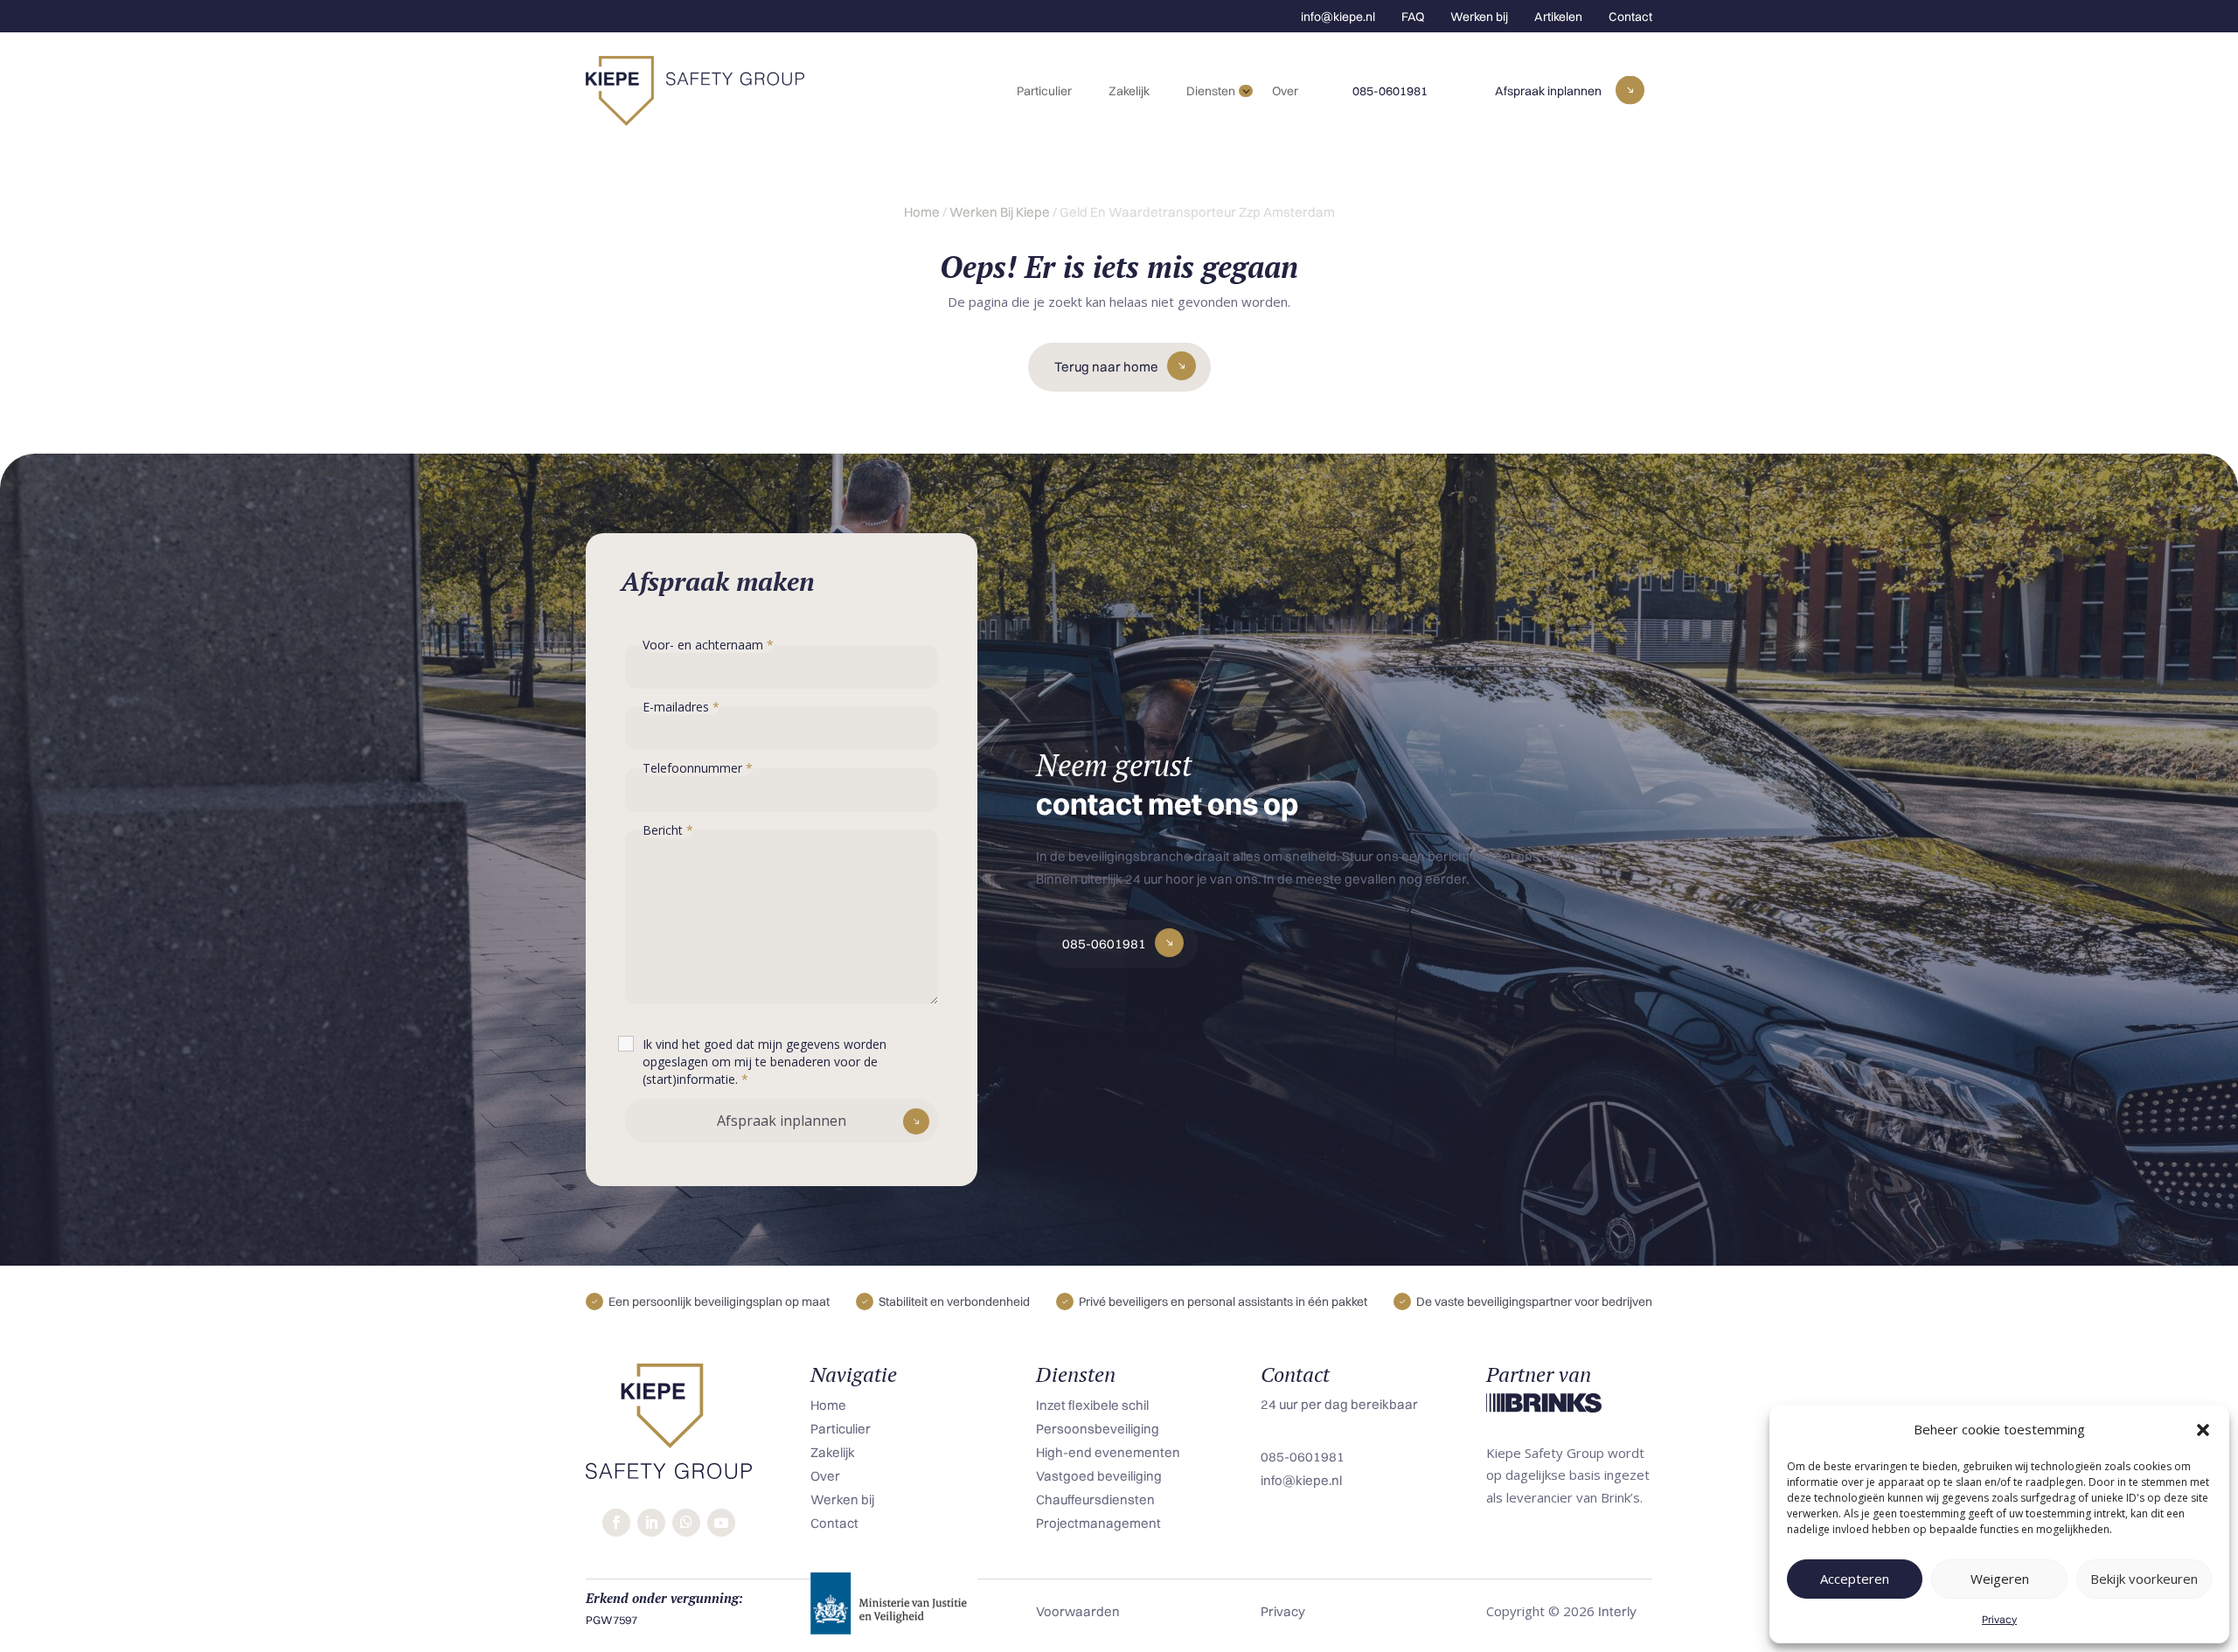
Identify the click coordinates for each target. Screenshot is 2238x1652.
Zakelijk (1129, 91)
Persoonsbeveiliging (1098, 1429)
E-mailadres (681, 707)
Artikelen (1558, 17)
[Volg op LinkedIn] (651, 1523)
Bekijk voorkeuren (2144, 1579)
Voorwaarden (1078, 1611)
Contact (1630, 17)
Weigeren (2000, 1579)
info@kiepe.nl (1338, 17)
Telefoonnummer (698, 768)
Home (922, 212)
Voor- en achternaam (708, 645)
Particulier (1044, 91)
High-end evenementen (1108, 1452)
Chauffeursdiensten (1095, 1499)
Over (1285, 91)
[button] (2203, 1430)
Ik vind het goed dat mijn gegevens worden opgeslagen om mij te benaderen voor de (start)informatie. (765, 1062)
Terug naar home (1106, 367)
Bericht (668, 830)
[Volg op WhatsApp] (686, 1523)
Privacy (1999, 1619)
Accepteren (1855, 1579)
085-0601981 (1390, 91)
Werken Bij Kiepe (1000, 212)
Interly (1617, 1611)
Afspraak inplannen (1548, 91)
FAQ (1413, 17)
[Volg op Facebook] (616, 1523)
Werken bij (1479, 17)
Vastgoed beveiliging (1099, 1476)
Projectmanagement (1098, 1523)
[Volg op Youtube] (721, 1523)
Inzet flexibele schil (1092, 1405)
